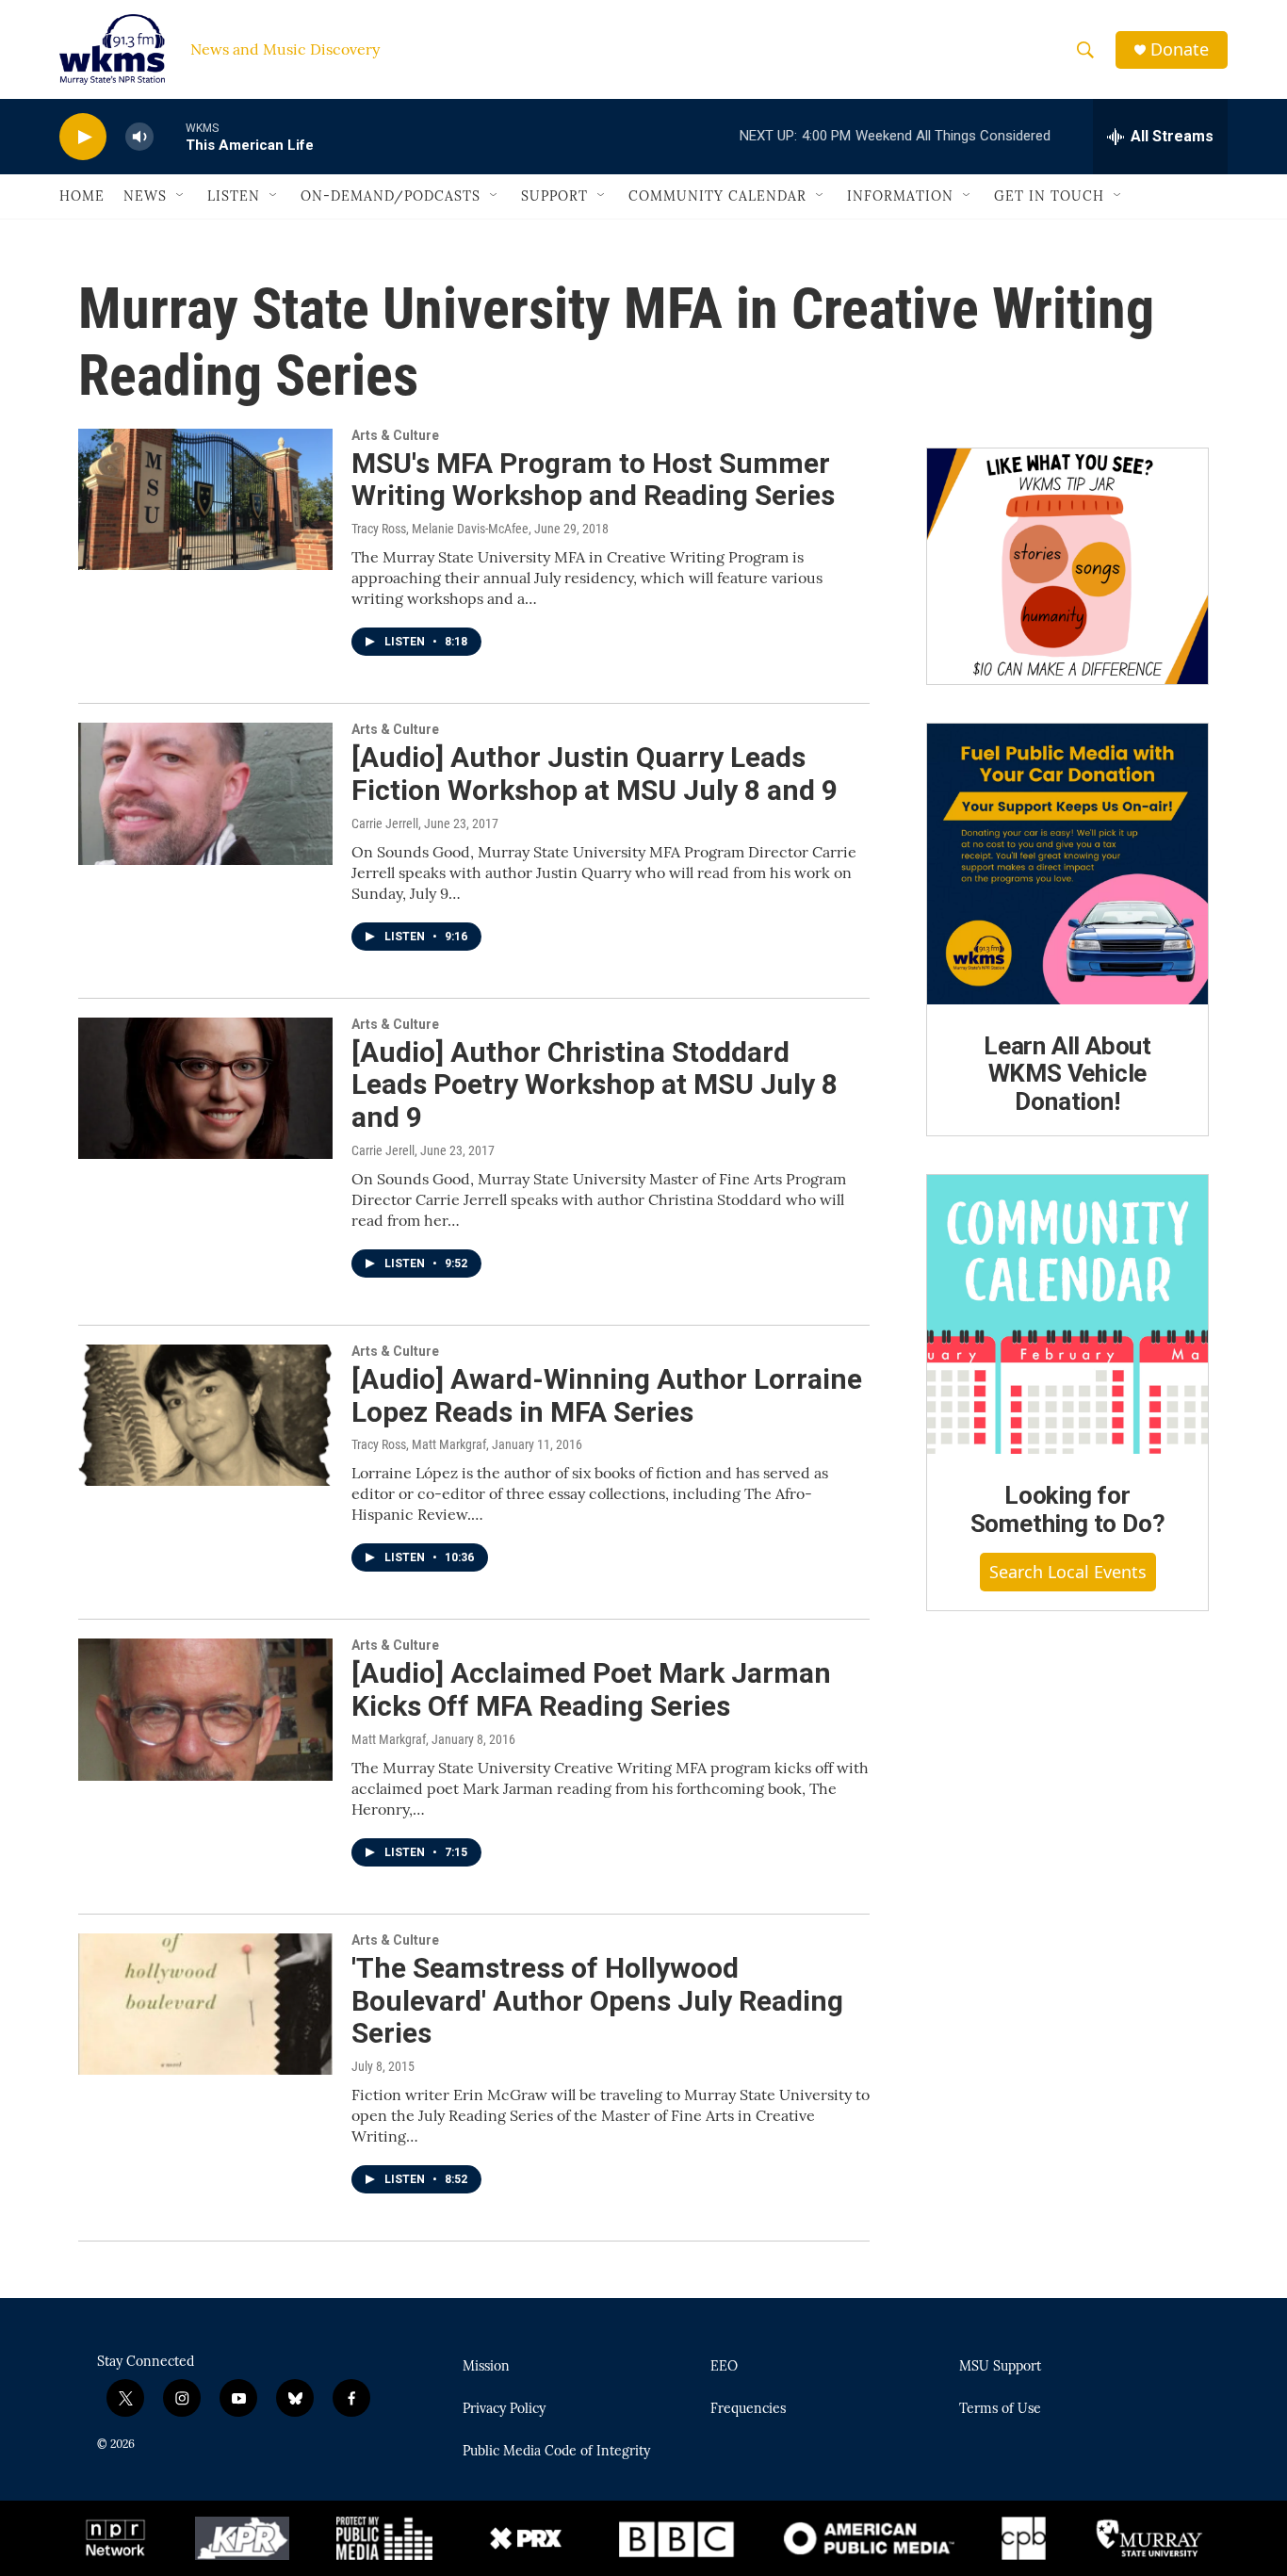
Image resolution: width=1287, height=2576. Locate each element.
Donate (1180, 49)
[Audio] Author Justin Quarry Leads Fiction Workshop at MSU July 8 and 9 (595, 774)
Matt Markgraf (389, 1739)
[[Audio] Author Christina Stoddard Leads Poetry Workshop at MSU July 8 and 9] (205, 1088)
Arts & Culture (395, 435)
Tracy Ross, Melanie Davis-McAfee (440, 529)
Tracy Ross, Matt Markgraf (419, 1444)
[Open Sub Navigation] (181, 196)
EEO (724, 2367)
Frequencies (748, 2409)
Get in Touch (1049, 196)
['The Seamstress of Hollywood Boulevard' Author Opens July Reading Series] (205, 2004)
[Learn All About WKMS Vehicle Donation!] (1067, 864)
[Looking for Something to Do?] (1067, 1314)
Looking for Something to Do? (1068, 1509)
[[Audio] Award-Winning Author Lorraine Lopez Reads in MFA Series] (205, 1415)
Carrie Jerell (383, 1150)
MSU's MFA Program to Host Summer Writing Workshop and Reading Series (593, 480)
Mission (486, 2367)
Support (554, 196)
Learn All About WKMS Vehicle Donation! (1067, 1074)
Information (900, 196)
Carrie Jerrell (385, 823)
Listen (234, 196)
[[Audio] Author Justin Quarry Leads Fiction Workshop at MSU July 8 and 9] (205, 793)
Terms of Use (1000, 2409)
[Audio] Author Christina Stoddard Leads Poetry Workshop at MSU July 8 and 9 (595, 1085)
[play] (83, 137)
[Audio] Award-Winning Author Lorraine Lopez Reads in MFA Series (607, 1395)
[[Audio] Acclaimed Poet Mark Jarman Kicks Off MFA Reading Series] (205, 1709)
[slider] (170, 136)
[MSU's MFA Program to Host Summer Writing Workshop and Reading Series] (205, 499)
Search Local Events (1068, 1572)
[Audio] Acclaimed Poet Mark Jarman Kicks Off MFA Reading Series (591, 1689)
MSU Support (1000, 2367)
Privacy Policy (504, 2409)
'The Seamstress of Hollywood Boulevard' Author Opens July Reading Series (597, 2001)
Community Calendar (717, 196)
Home (82, 196)
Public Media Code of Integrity (556, 2452)
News (145, 196)
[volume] (139, 137)
